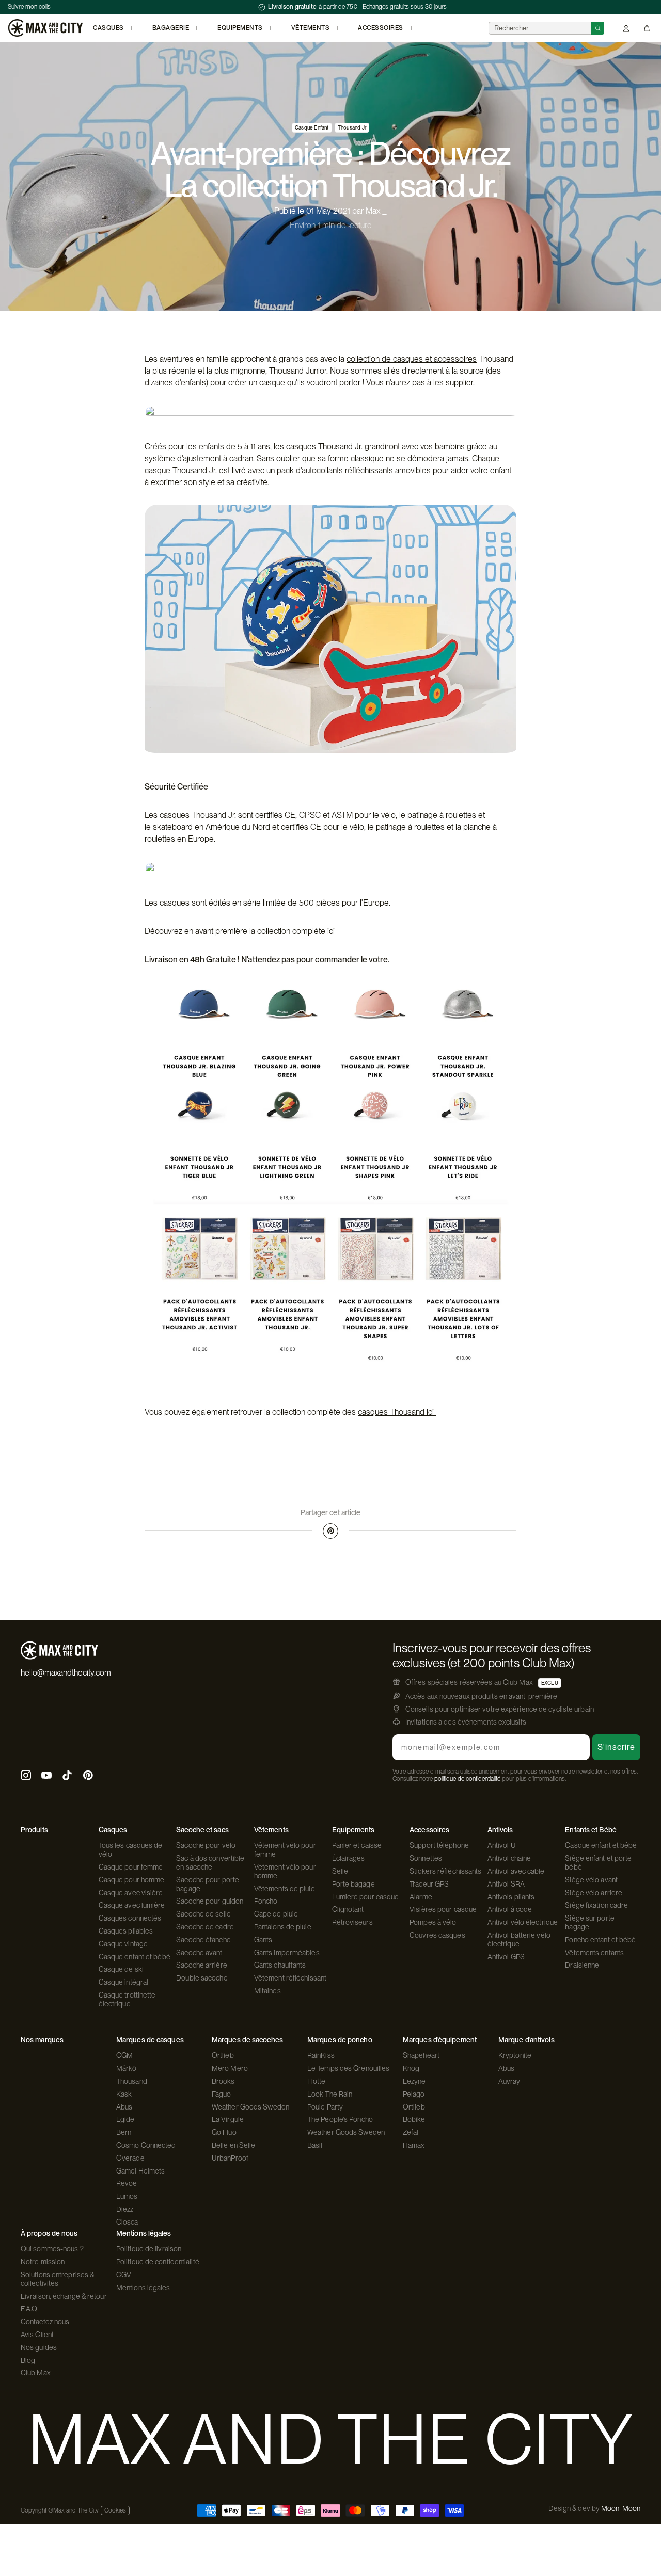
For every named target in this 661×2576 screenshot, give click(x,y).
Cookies (115, 2510)
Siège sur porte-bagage (591, 1922)
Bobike (414, 2119)
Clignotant (348, 1909)
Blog (28, 2360)
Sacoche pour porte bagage (208, 1884)
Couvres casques (437, 1935)
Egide (125, 2119)
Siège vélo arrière (594, 1893)
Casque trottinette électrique (127, 1999)
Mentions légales (143, 2288)
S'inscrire (616, 1747)
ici (331, 931)
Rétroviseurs (352, 1922)
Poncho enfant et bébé (600, 1940)
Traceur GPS (429, 1884)
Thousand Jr (352, 127)
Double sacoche (202, 1978)
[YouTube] (46, 1776)
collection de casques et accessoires (412, 359)
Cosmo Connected (146, 2145)
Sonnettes (426, 1858)
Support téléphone (439, 1845)
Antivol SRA (506, 1884)
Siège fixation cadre (596, 1905)
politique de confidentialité (467, 1779)
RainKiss (321, 2055)
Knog (411, 2068)
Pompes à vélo (433, 1922)
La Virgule (228, 2119)
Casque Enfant (312, 127)
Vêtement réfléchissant (290, 1978)
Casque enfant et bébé (135, 1957)
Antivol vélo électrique (523, 1922)
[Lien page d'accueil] (45, 28)
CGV (124, 2275)
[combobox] (540, 28)
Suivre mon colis (29, 7)
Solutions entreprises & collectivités (57, 2279)
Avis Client (37, 2335)
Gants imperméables (287, 1953)
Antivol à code (510, 1909)
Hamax (414, 2145)
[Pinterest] (330, 1531)
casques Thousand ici (397, 1412)
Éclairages (349, 1858)
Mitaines (267, 1991)
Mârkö (127, 2068)
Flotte (317, 2081)
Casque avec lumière (132, 1905)
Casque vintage (123, 1944)
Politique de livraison (149, 2249)
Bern (124, 2132)
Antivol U (502, 1845)
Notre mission (43, 2262)
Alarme (421, 1897)
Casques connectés (130, 1918)
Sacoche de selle (203, 1914)
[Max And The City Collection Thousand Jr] (330, 1186)
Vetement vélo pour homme (285, 1871)
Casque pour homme (132, 1880)
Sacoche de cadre (205, 1927)
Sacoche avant (199, 1953)
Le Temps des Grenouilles (348, 2068)
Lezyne (414, 2081)
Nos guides (39, 2347)
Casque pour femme (131, 1867)
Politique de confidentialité (158, 2262)
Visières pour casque (443, 1909)
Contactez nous (45, 2322)
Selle (340, 1871)
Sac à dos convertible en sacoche (210, 1863)
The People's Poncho (340, 2119)
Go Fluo (224, 2132)
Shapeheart (421, 2055)
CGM (124, 2055)
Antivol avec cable (516, 1871)
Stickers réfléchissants (445, 1871)
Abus (124, 2107)
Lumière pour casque (366, 1897)
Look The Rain (330, 2094)
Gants (263, 1940)
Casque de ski (121, 1969)
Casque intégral (124, 1982)
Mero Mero (230, 2068)
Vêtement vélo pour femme (285, 1850)
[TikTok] (67, 1776)
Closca (127, 2222)
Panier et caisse (357, 1845)
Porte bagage (353, 1884)
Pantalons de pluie (283, 1927)
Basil (315, 2145)
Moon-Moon (621, 2508)
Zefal (411, 2132)
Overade (130, 2158)
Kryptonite (515, 2055)
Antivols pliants (511, 1897)
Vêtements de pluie (285, 1889)
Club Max (36, 2373)
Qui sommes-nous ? (52, 2249)
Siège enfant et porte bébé (598, 1863)
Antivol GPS (506, 1957)
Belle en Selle (233, 2145)
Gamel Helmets (140, 2171)
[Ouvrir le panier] (647, 28)
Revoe (127, 2183)
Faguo (222, 2094)
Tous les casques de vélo (131, 1850)
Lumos (127, 2196)
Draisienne (582, 1965)
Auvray (509, 2081)
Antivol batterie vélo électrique (519, 1939)
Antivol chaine (509, 1858)
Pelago (414, 2094)
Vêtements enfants (594, 1953)
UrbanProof (230, 2158)
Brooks (223, 2081)
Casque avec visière (131, 1893)
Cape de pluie (276, 1914)
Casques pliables (126, 1931)
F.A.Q (29, 2309)
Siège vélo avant (591, 1880)
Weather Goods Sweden (250, 2107)
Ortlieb (223, 2055)
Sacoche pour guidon (210, 1901)
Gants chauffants (280, 1965)
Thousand (132, 2081)
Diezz (125, 2209)
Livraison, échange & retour (64, 2296)
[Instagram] (26, 1776)
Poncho (266, 1901)
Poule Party (325, 2107)
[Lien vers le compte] (626, 28)
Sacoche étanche (203, 1940)
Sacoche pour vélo (206, 1845)
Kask (124, 2094)
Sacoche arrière (202, 1965)
